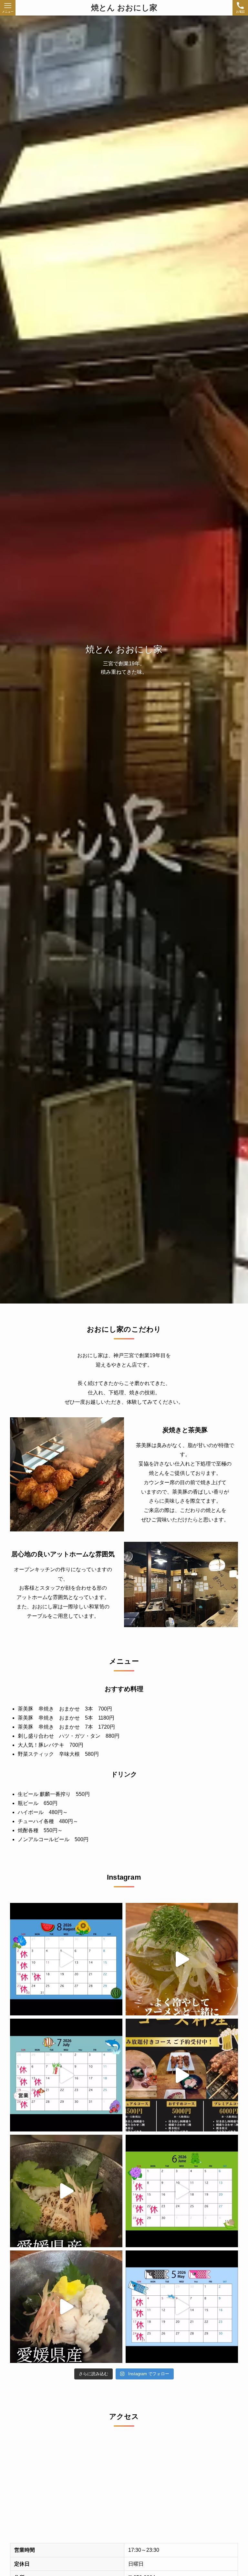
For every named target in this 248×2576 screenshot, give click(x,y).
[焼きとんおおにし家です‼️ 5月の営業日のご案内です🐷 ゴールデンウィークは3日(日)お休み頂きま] (182, 2307)
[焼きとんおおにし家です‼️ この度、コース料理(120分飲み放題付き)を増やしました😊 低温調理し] (182, 2075)
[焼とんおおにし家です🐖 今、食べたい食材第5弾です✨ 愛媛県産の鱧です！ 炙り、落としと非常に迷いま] (66, 2307)
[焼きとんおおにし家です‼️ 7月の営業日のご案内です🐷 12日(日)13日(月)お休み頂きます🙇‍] (66, 2075)
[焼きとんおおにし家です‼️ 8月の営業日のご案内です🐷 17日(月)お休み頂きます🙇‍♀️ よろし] (66, 1959)
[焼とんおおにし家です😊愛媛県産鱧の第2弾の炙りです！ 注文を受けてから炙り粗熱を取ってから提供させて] (66, 2191)
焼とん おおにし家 (124, 8)
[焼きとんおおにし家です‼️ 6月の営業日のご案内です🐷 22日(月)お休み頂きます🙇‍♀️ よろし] (182, 2191)
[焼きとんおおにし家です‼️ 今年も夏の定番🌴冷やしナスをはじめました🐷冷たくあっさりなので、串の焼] (182, 1959)
